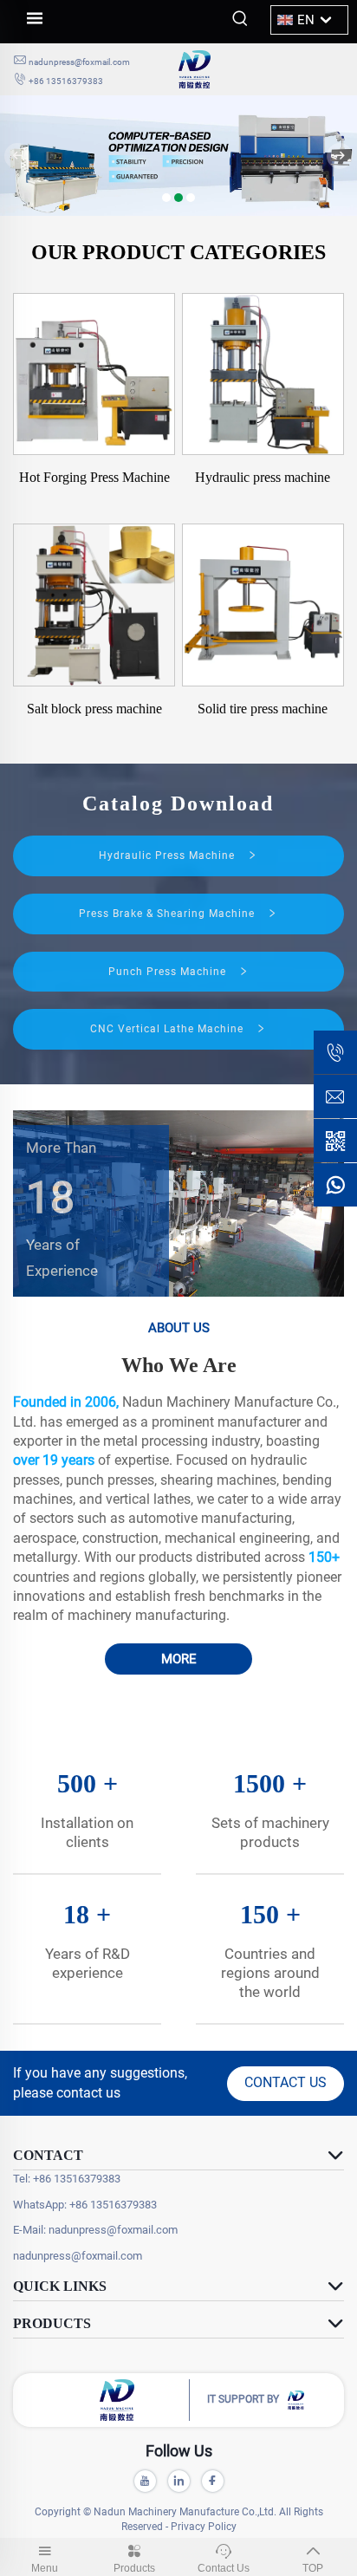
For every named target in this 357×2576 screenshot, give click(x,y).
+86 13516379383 (66, 81)
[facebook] (213, 2481)
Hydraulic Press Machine (169, 855)
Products (134, 2568)
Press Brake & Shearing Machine (169, 914)
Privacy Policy (204, 2527)
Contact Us (224, 2568)
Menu (45, 2568)
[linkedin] (179, 2481)
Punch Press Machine (169, 972)
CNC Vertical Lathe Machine (169, 1029)
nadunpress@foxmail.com (79, 62)
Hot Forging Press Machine (94, 477)
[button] (166, 198)
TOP (313, 2568)
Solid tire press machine (263, 709)
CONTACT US (286, 2082)
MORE (179, 1659)
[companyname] (261, 69)
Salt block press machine (94, 709)
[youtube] (145, 2481)
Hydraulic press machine (263, 477)
